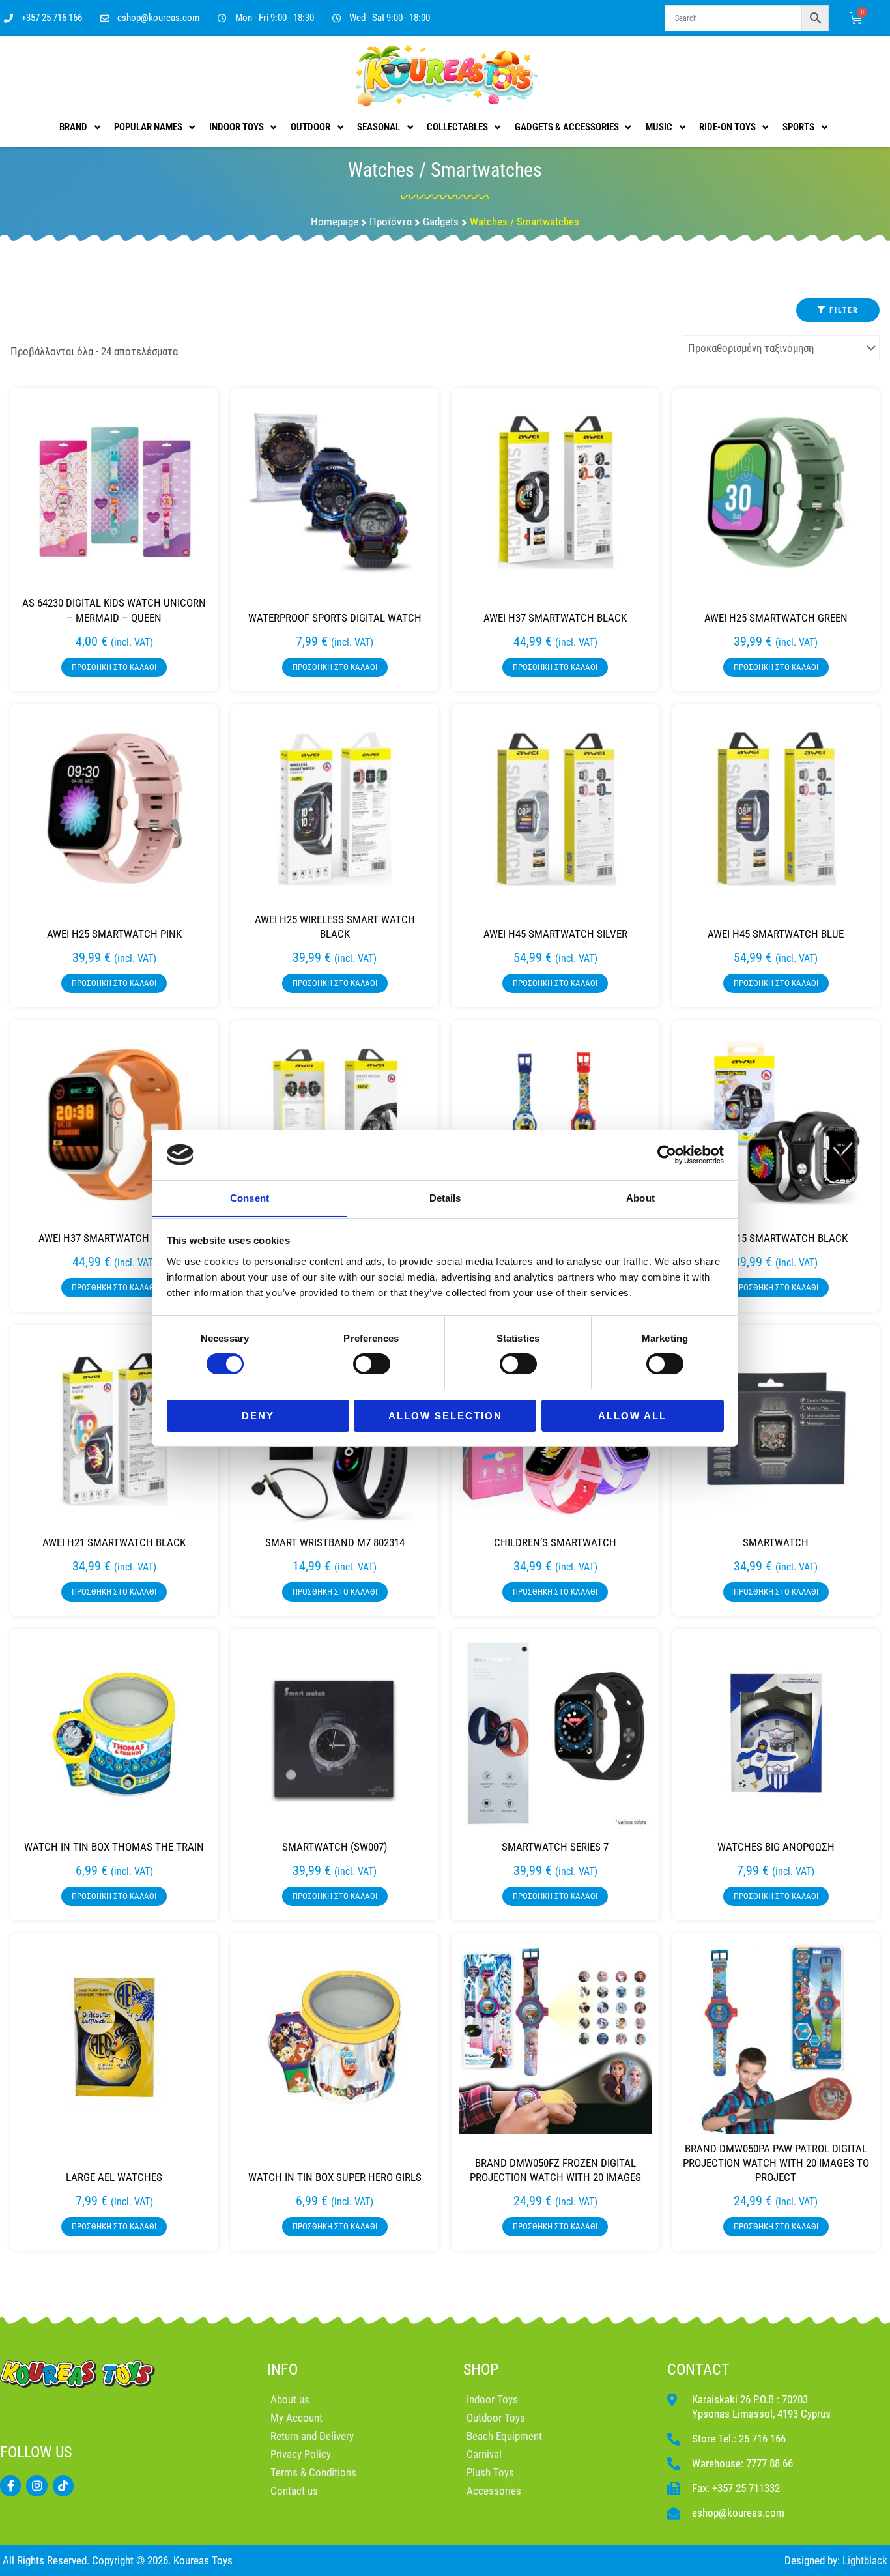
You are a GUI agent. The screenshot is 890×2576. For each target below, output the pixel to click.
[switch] (372, 1364)
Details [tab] (445, 1197)
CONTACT (698, 2369)
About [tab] (640, 1197)
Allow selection (445, 1415)
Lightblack (865, 2560)
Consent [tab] (250, 1197)
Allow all (632, 1415)
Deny (258, 1415)
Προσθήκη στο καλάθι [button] (114, 667)
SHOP (481, 2369)
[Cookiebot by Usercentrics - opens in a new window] (667, 1155)
